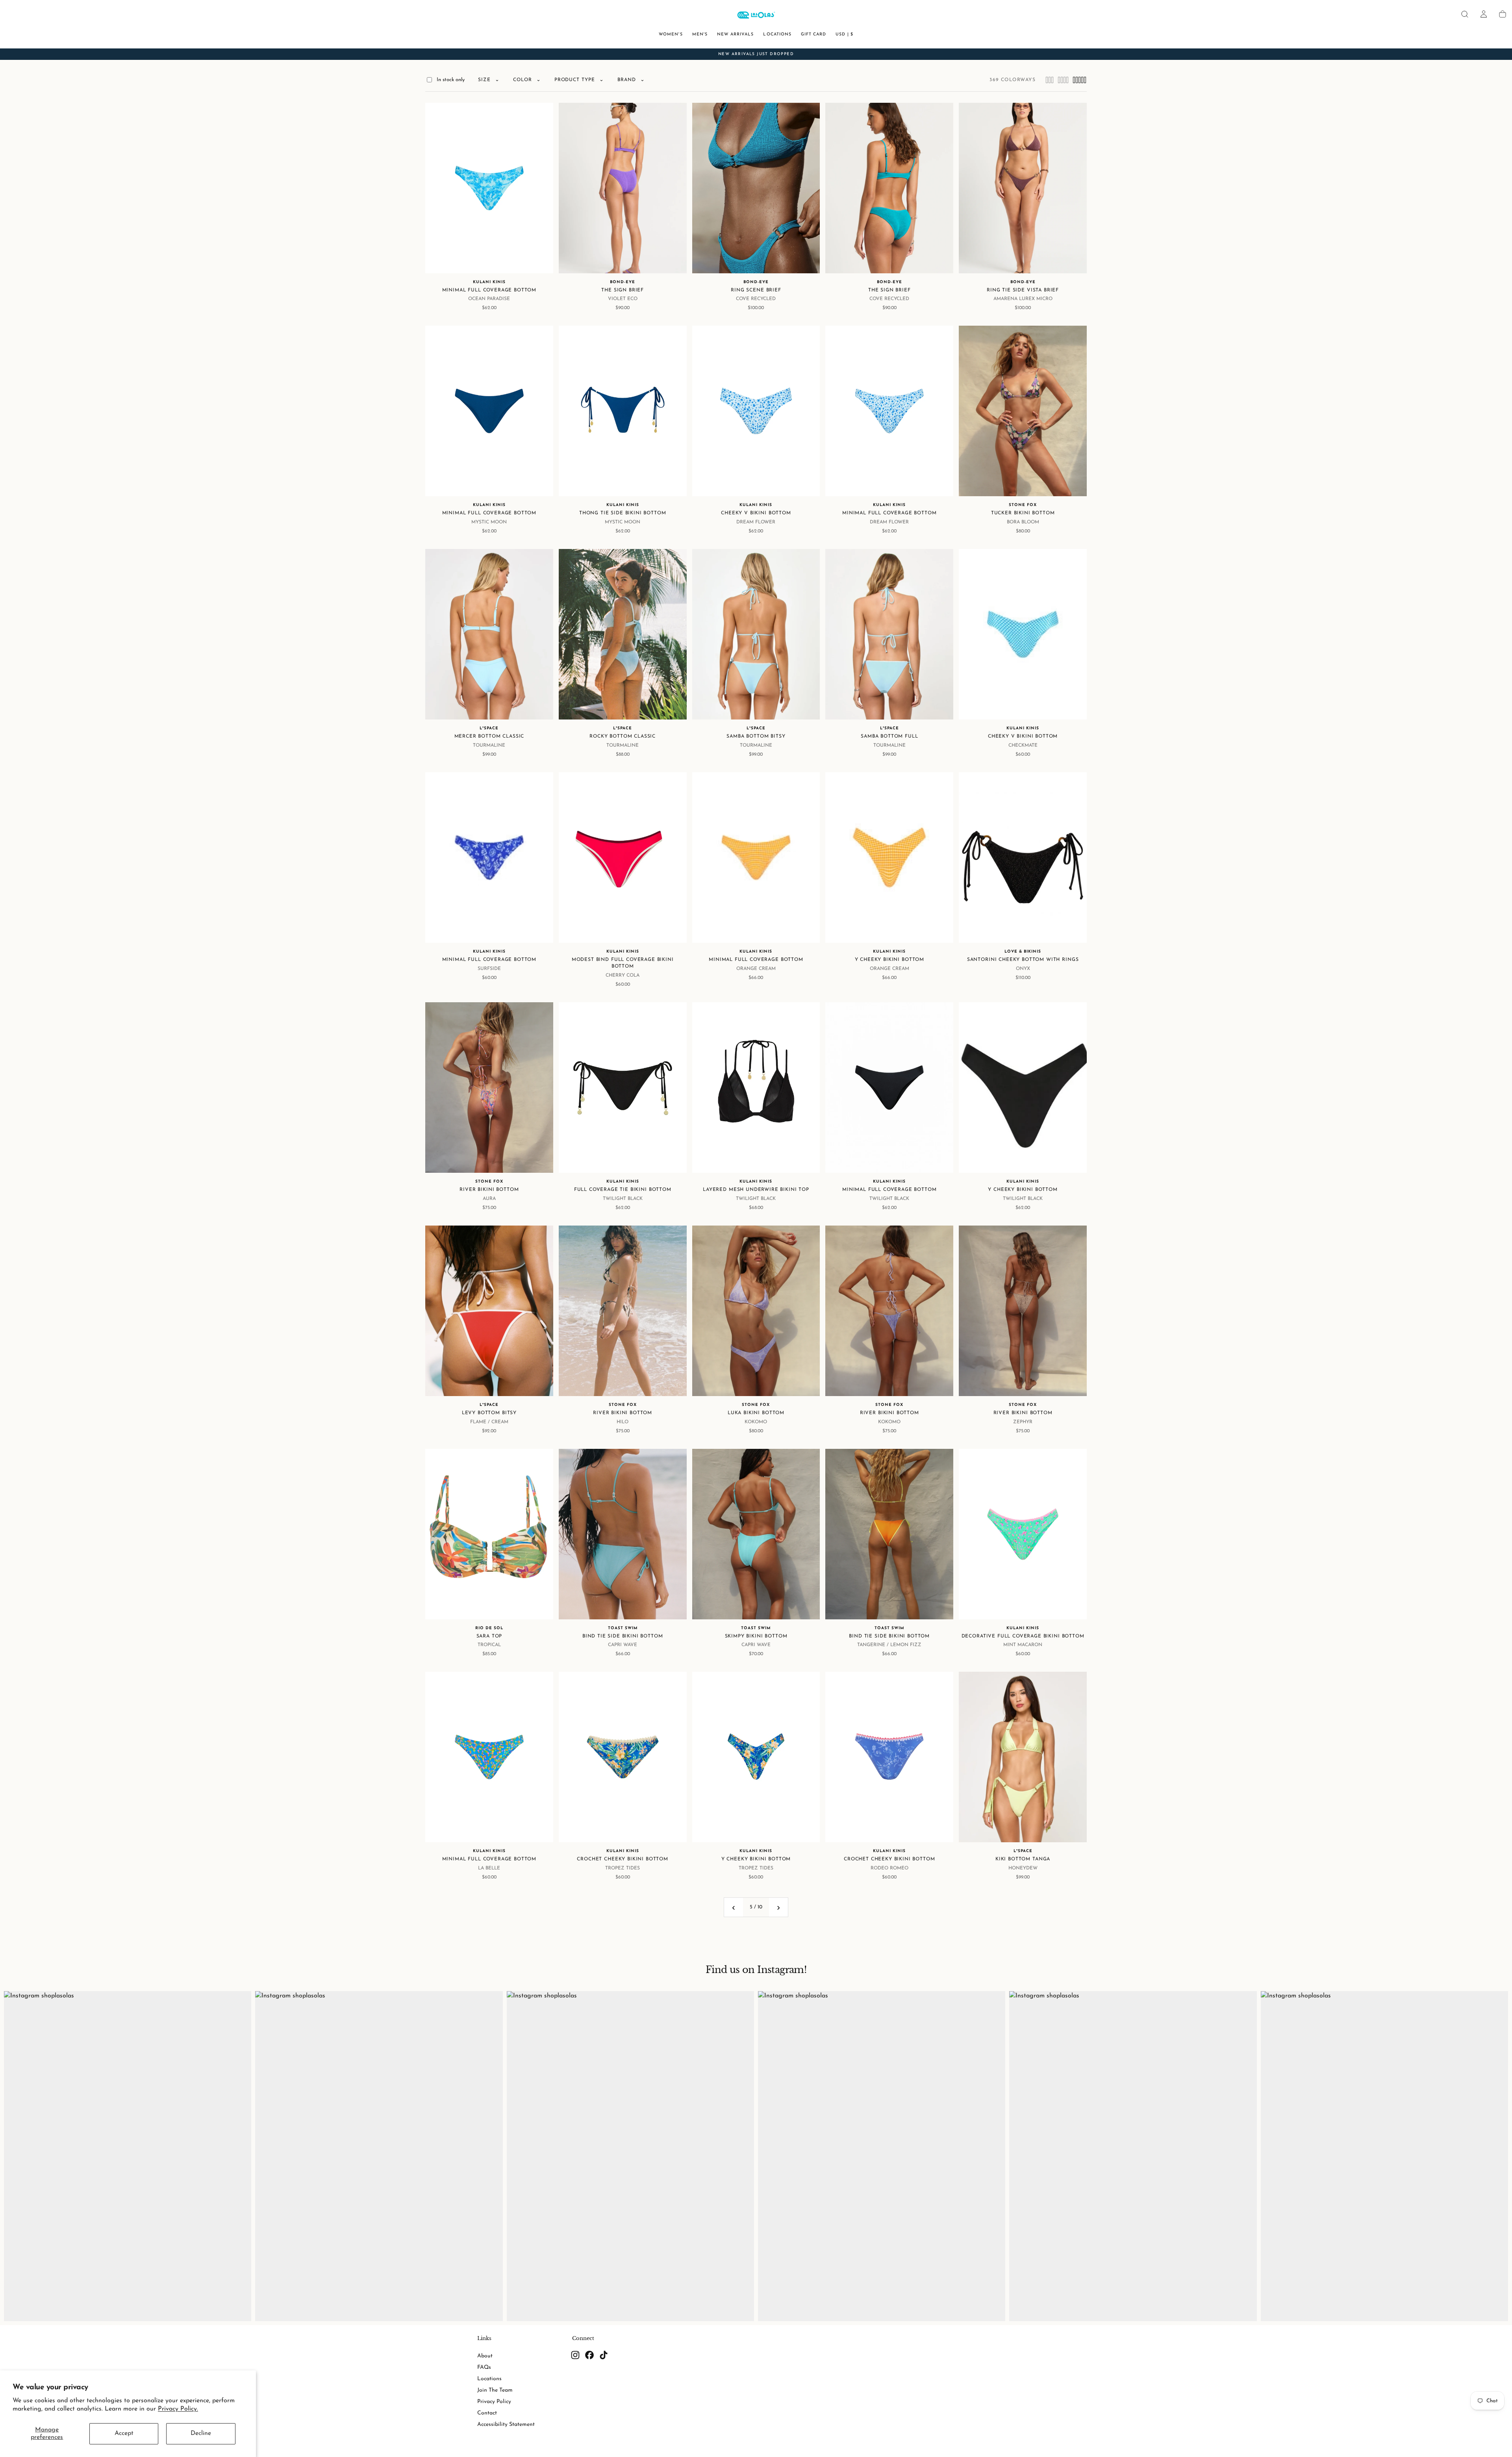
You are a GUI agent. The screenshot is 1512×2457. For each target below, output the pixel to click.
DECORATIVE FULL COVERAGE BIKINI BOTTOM (1023, 1636)
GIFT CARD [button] (813, 34)
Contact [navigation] (487, 2413)
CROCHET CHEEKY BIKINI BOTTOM (623, 1859)
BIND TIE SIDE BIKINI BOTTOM (623, 1636)
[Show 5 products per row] (1079, 80)
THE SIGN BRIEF (623, 290)
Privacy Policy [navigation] (494, 2402)
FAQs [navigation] (484, 2367)
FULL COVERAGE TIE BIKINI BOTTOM (623, 1190)
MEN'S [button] (700, 34)
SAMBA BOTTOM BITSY (756, 736)
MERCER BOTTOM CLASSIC (489, 736)
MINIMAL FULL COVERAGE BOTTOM (489, 290)
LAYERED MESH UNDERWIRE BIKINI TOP (756, 1190)
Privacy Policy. (178, 2409)
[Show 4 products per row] (1063, 80)
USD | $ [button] (844, 34)
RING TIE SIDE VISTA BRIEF (1023, 290)
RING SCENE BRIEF (756, 290)
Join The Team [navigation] (495, 2390)
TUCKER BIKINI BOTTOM (1023, 513)
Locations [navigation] (489, 2379)
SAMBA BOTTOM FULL (889, 736)
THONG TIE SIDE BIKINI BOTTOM (623, 513)
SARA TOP (489, 1636)
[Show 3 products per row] (1050, 80)
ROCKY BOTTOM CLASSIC (623, 736)
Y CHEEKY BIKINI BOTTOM (889, 960)
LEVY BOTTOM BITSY (489, 1413)
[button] (1465, 14)
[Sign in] (1484, 14)
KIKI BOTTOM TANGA (1023, 1859)
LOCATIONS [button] (777, 34)
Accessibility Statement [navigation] (506, 2425)
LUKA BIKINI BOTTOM (756, 1413)
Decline (201, 2433)
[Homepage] (756, 16)
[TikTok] (604, 2355)
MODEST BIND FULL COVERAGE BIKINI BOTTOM (623, 963)
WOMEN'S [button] (671, 34)
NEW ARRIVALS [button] (736, 34)
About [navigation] (485, 2356)
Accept (124, 2433)
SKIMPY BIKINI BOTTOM (756, 1636)
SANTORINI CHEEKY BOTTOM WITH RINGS (1023, 960)
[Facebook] (589, 2355)
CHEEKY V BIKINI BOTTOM (756, 513)
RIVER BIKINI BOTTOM (489, 1190)
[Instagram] (575, 2355)
